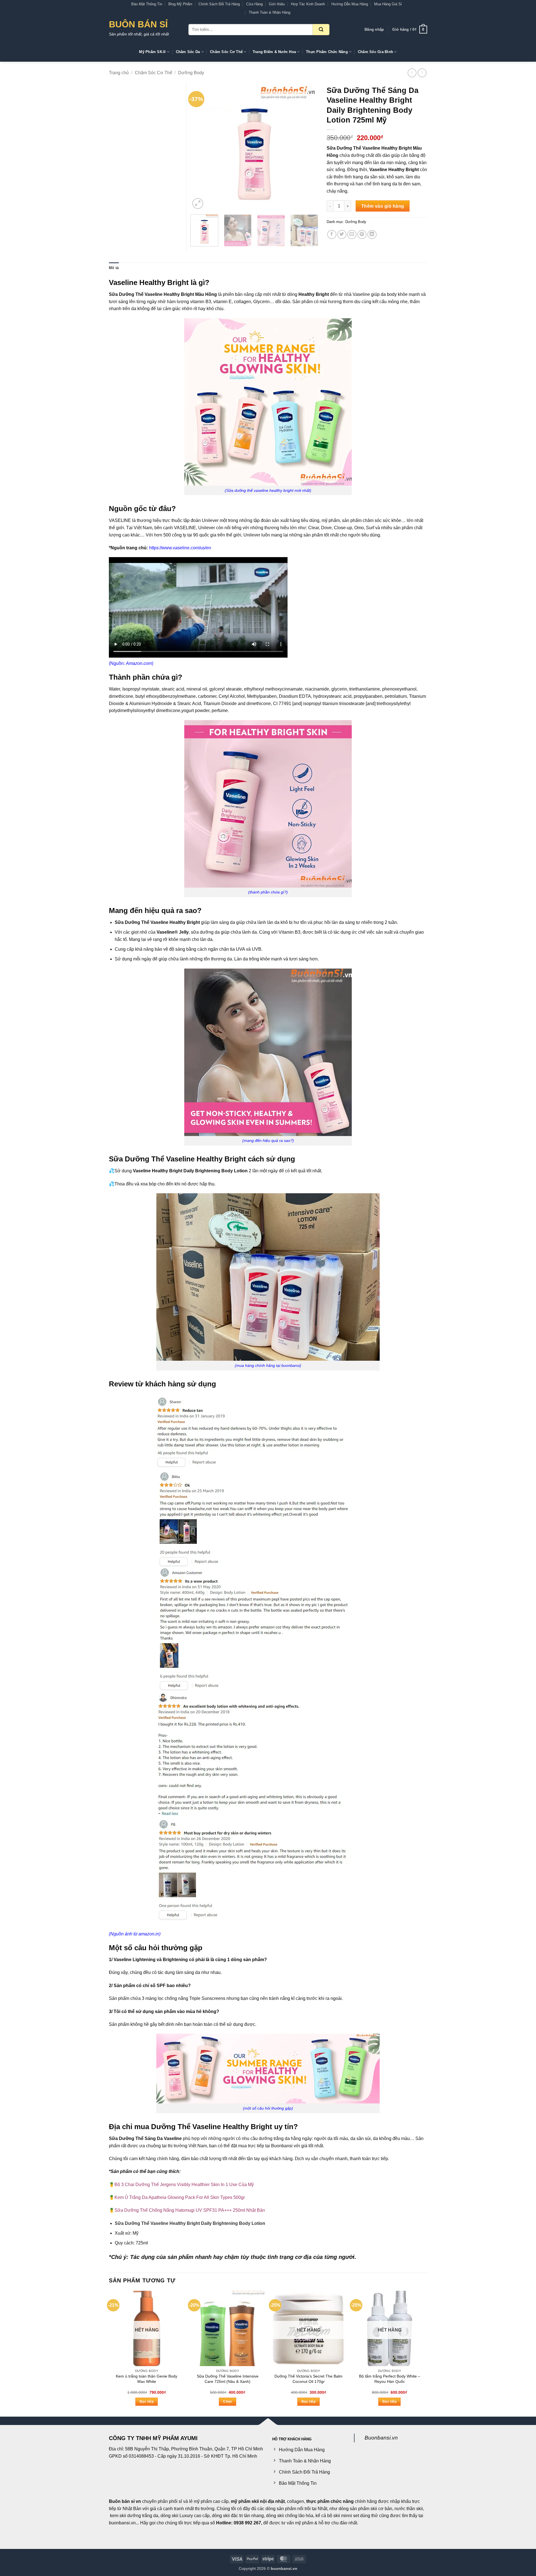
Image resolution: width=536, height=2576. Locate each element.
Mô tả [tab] (114, 268)
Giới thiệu (277, 4)
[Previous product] (422, 73)
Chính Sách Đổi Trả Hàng (219, 4)
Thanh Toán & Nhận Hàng (270, 12)
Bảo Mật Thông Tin (147, 4)
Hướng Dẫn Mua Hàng (350, 4)
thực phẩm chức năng (330, 2501)
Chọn (227, 2402)
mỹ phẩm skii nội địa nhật (258, 2501)
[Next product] (412, 73)
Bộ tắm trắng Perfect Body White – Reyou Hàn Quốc (390, 2379)
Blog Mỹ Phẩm (180, 4)
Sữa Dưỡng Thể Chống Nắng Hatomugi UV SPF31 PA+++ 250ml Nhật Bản (190, 2210)
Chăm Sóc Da (188, 52)
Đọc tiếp (147, 2402)
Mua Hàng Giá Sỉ (388, 4)
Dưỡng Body (191, 73)
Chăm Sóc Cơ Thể (226, 52)
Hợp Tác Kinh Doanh (308, 4)
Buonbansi (282, 2146)
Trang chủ (119, 73)
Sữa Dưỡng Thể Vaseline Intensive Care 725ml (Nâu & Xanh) (228, 2379)
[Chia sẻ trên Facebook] (332, 235)
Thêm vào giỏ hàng (383, 206)
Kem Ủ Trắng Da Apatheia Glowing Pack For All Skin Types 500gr (180, 2197)
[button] (374, 30)
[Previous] (200, 147)
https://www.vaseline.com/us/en (180, 548)
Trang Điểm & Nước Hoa (274, 52)
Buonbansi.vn (381, 2438)
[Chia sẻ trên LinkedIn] (372, 235)
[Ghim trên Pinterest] (362, 235)
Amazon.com (139, 663)
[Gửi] (321, 30)
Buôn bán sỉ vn (125, 2501)
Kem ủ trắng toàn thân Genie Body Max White (147, 2379)
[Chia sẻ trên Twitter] (342, 235)
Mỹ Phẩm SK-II (152, 52)
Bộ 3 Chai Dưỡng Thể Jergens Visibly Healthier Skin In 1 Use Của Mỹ (184, 2185)
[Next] (309, 147)
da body (389, 294)
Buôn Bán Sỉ (138, 24)
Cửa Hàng (254, 4)
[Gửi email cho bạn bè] (352, 235)
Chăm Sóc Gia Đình (375, 52)
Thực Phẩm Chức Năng (327, 52)
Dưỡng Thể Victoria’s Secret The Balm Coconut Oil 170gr (308, 2379)
